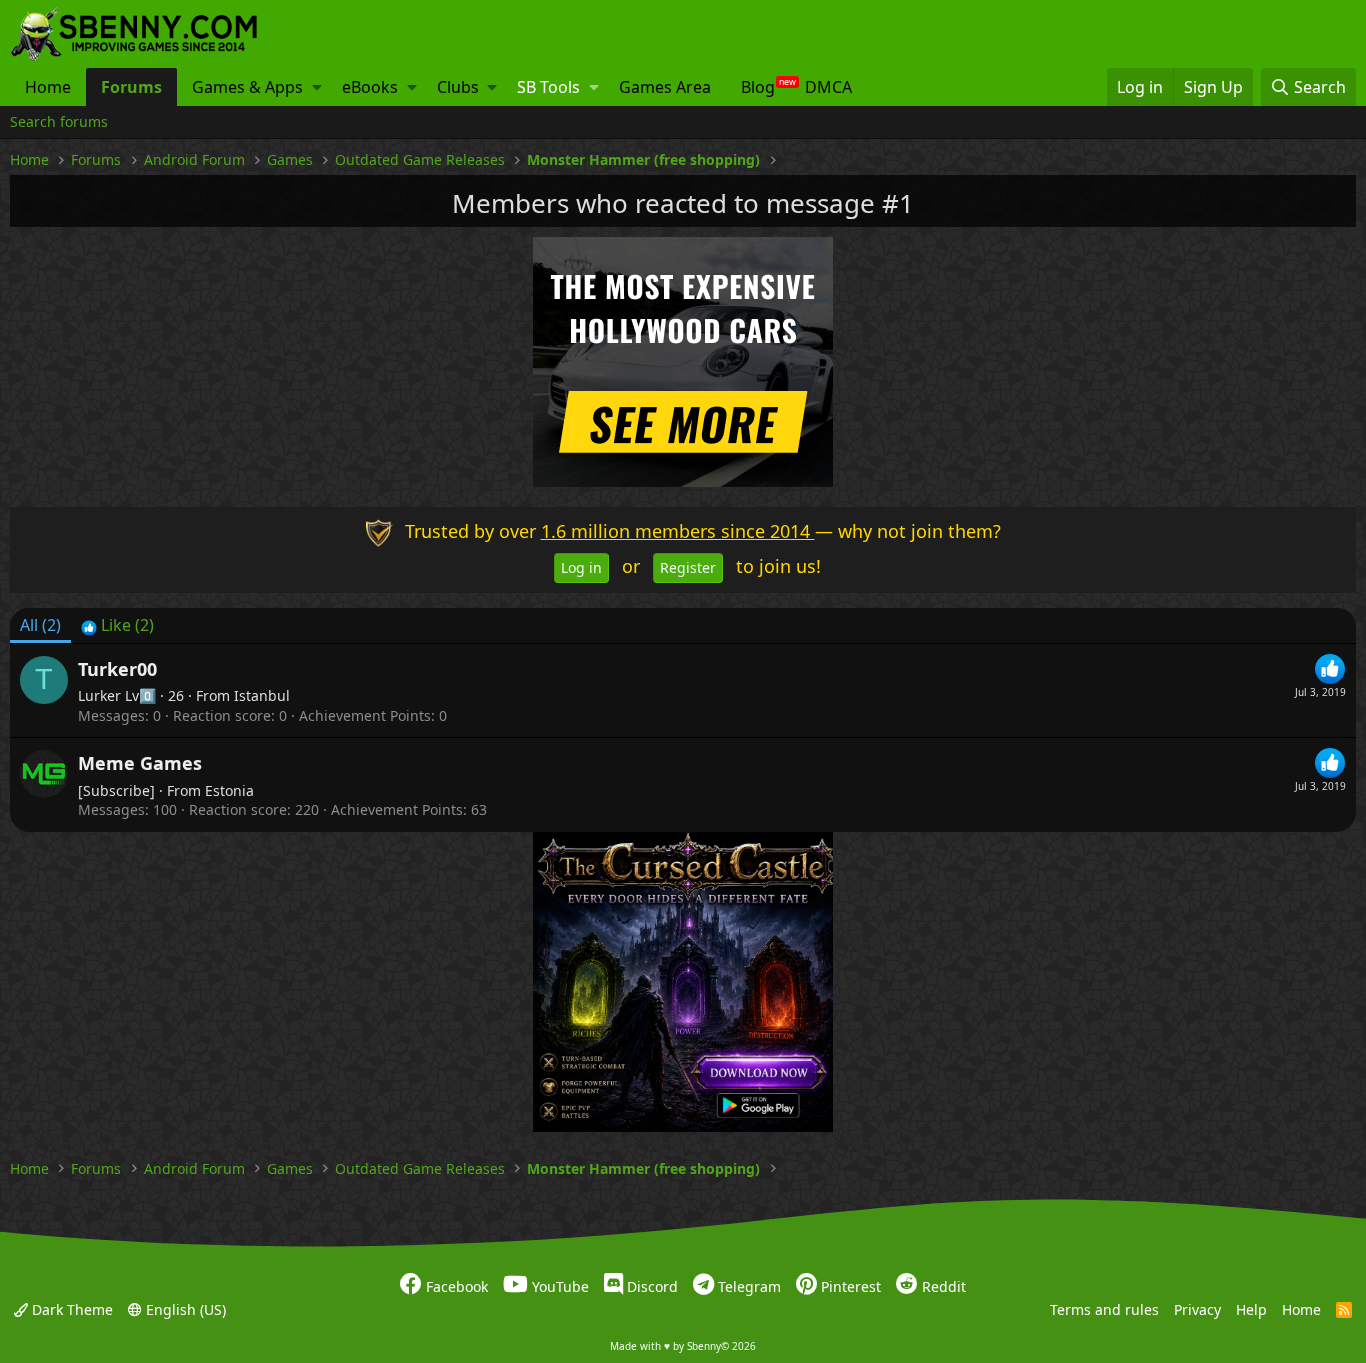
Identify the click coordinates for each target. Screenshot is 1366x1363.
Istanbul (262, 695)
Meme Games (140, 763)
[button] (317, 87)
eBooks (370, 87)
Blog (758, 87)
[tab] (117, 625)
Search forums (59, 121)
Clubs (458, 87)
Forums (131, 87)
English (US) (184, 1309)
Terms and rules (1104, 1309)
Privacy (1197, 1309)
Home (48, 87)
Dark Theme (70, 1309)
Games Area (665, 87)
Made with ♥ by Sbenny (683, 1346)
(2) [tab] (40, 625)
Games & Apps (247, 87)
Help (1251, 1309)
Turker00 (117, 669)
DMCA (828, 87)
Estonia (229, 790)
